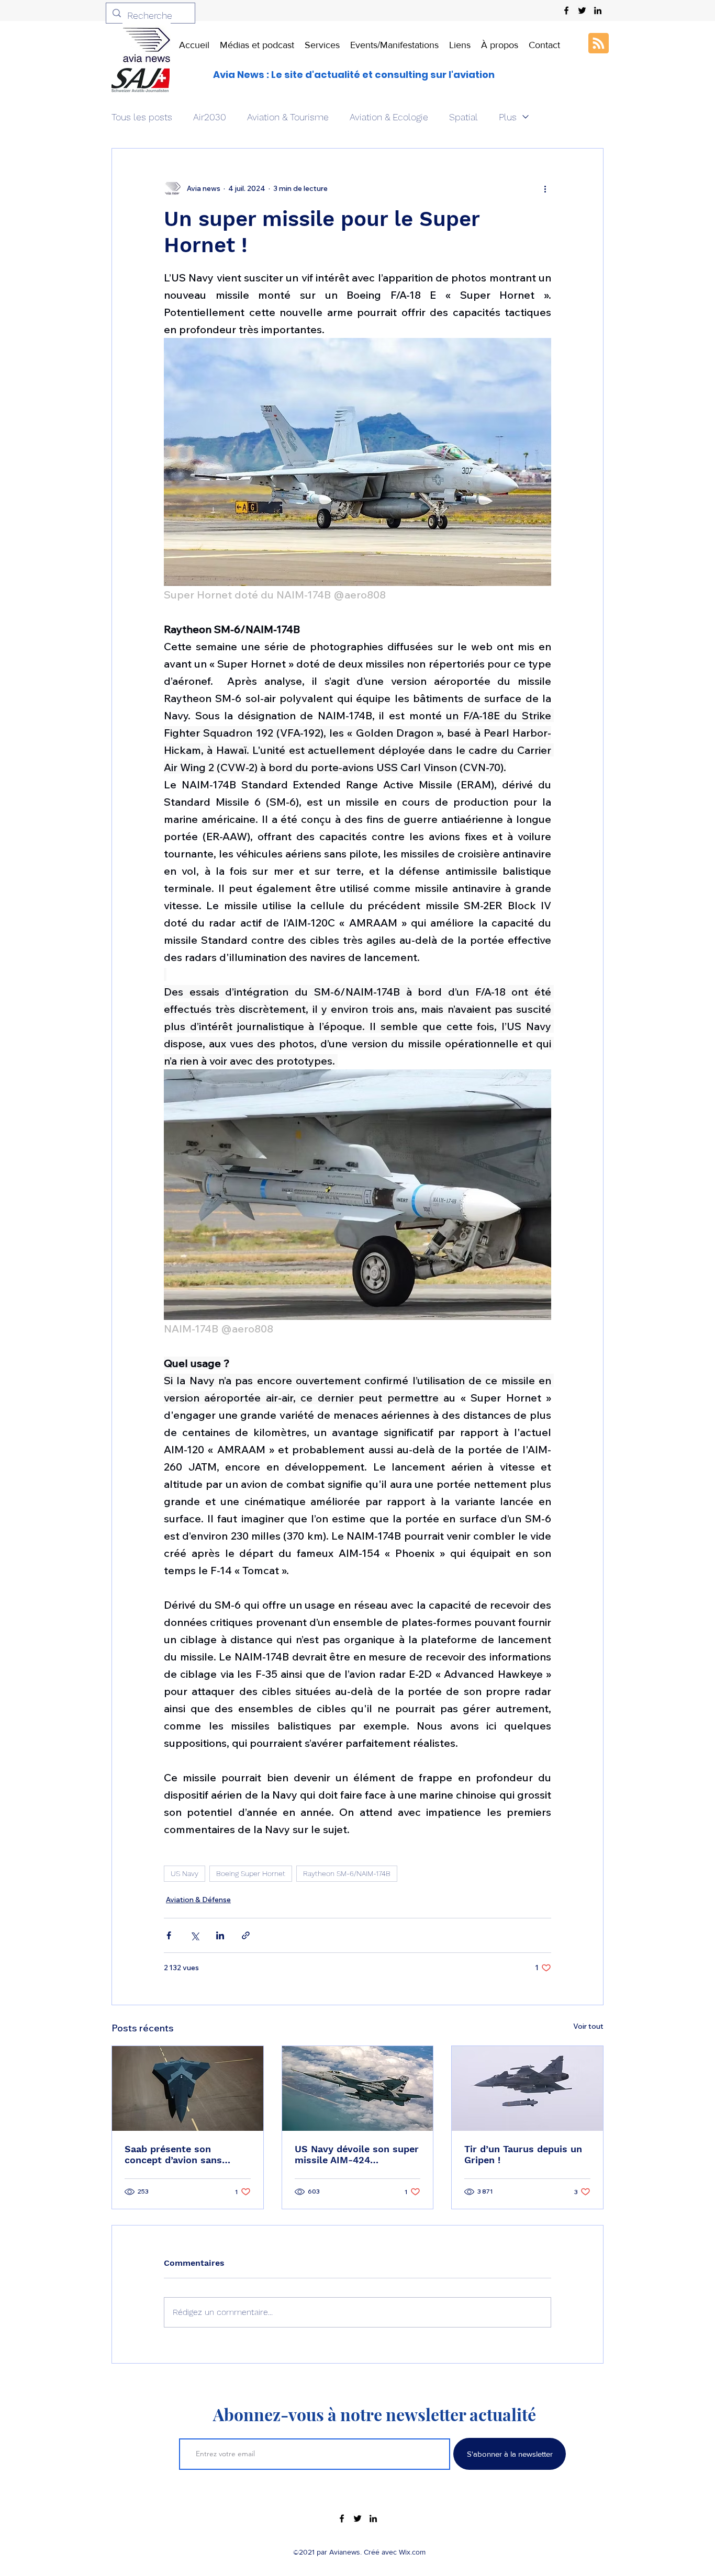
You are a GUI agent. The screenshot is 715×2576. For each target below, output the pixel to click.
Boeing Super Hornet (251, 1873)
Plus (508, 117)
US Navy (185, 1873)
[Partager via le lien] (246, 1935)
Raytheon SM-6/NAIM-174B (347, 1873)
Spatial (463, 117)
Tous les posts (142, 117)
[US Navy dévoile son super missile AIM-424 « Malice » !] (358, 2088)
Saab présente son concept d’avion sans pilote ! (173, 2154)
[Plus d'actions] (545, 188)
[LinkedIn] (598, 10)
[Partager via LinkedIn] (220, 1935)
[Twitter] (582, 10)
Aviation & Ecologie (389, 117)
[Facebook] (566, 10)
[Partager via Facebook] (169, 1935)
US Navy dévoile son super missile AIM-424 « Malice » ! (357, 2154)
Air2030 (210, 117)
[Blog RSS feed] (599, 44)
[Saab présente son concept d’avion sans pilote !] (188, 2088)
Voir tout (588, 2026)
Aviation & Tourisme (288, 117)
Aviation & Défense (198, 1900)
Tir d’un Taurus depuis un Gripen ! (523, 2154)
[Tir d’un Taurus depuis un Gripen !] (527, 2088)
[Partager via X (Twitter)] (194, 1935)
